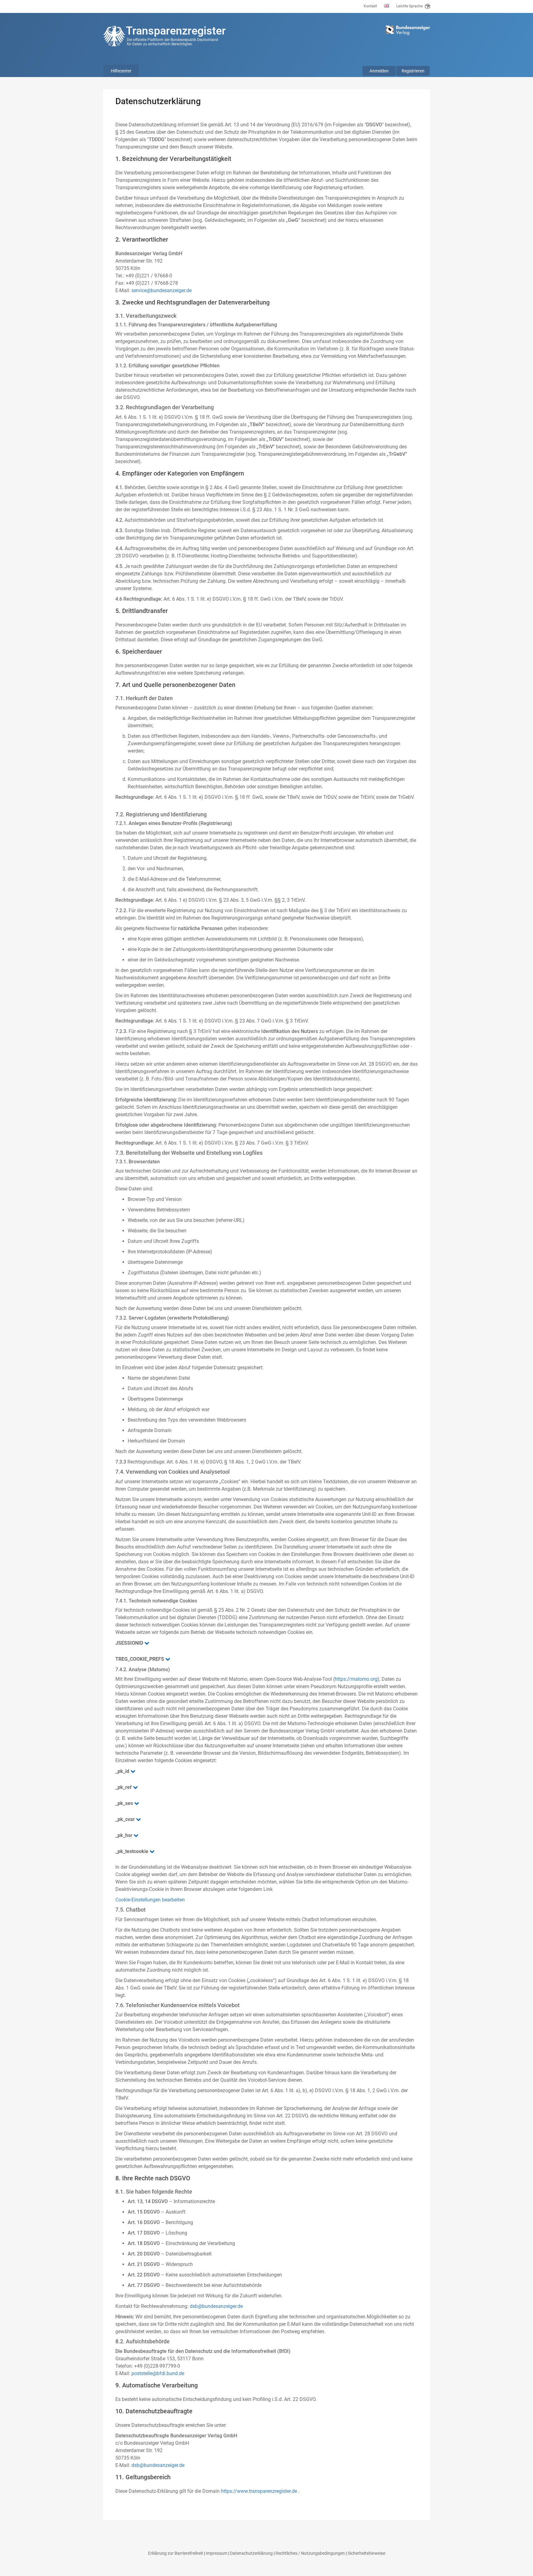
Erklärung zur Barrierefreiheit (176, 2553)
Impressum (217, 2553)
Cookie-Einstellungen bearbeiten (150, 1900)
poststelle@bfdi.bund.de (158, 2373)
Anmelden (379, 71)
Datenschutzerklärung (251, 2553)
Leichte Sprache (410, 6)
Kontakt (370, 6)
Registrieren (413, 71)
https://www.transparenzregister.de (259, 2491)
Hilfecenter (121, 71)
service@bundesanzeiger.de (161, 290)
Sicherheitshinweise (366, 2553)
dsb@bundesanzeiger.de (216, 2306)
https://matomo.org (356, 1679)
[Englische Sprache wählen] (387, 6)
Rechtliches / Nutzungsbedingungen (310, 2553)
